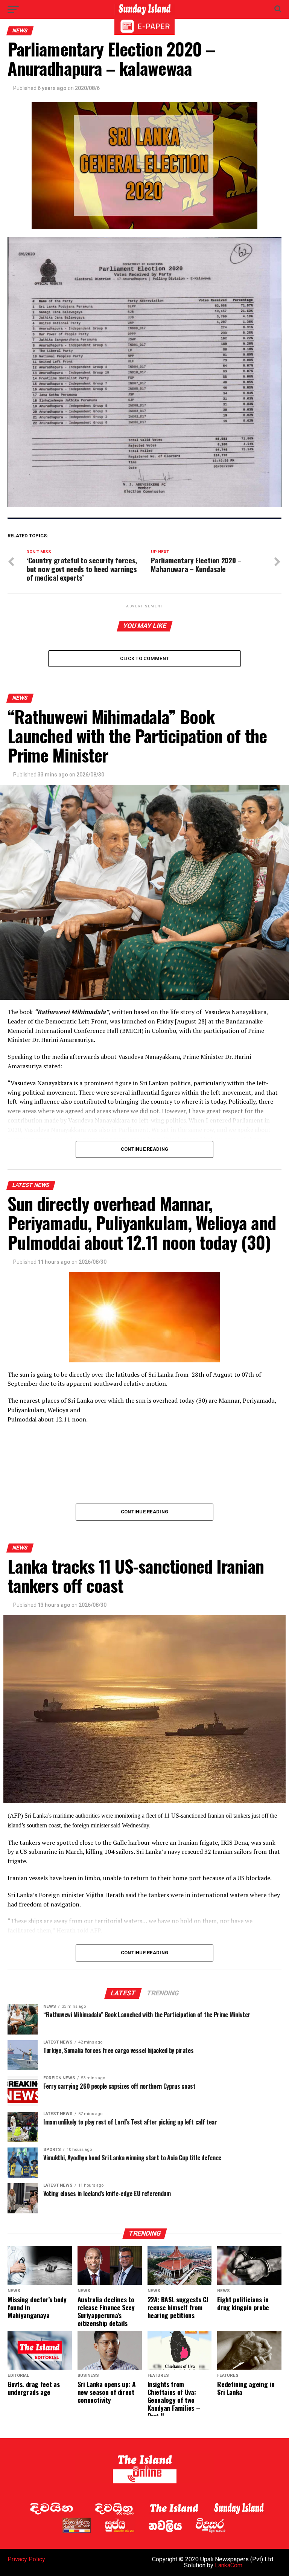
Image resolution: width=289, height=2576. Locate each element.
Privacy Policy (26, 2559)
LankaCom (229, 2565)
